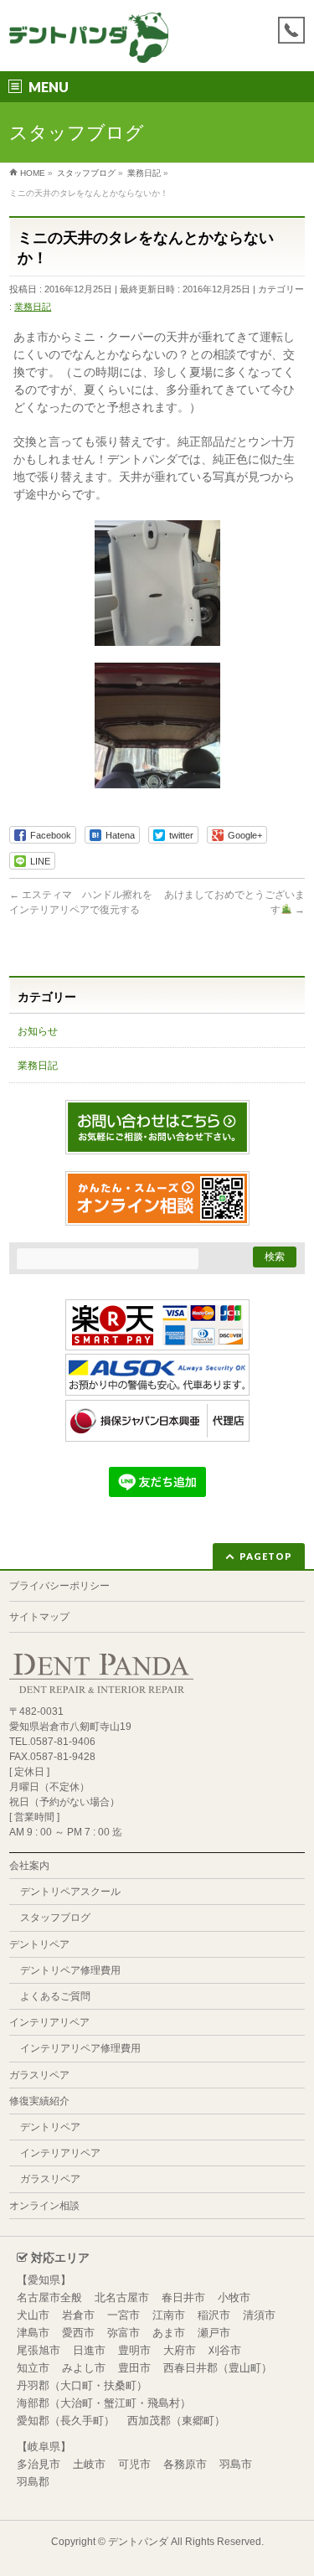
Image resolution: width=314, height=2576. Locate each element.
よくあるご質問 (55, 1996)
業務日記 (33, 307)
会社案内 (29, 1866)
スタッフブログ (55, 1918)
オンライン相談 (44, 2206)
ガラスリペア (39, 2075)
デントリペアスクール (70, 1892)
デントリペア (39, 1944)
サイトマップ (39, 1617)
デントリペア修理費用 (70, 1970)
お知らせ (38, 1031)
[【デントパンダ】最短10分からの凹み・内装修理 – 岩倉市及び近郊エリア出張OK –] (88, 44)
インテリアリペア (49, 2022)
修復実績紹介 (39, 2101)
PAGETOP (266, 1556)
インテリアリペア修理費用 (80, 2048)
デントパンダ (138, 2542)
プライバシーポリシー (59, 1586)
